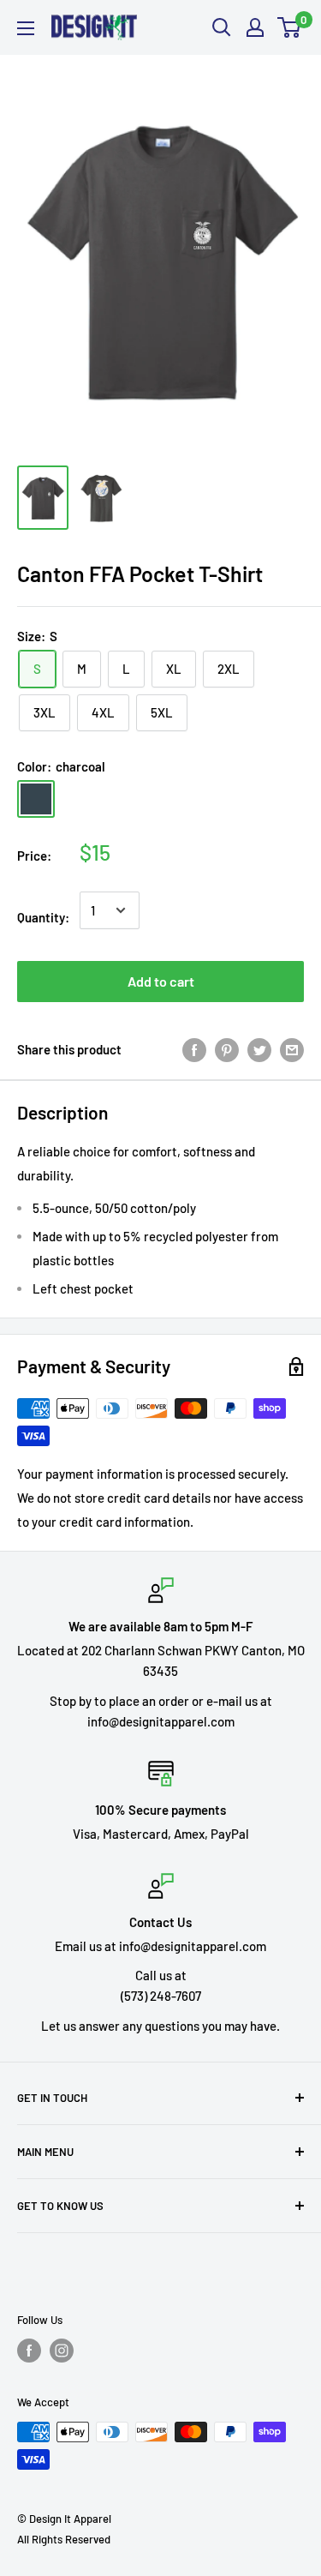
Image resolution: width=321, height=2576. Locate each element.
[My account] (255, 27)
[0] (290, 27)
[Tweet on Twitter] (259, 1049)
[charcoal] (36, 799)
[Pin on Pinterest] (227, 1049)
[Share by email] (292, 1049)
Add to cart (161, 981)
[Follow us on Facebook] (29, 2351)
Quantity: (43, 917)
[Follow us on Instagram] (62, 2351)
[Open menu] (26, 28)
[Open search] (222, 27)
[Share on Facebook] (194, 1049)
